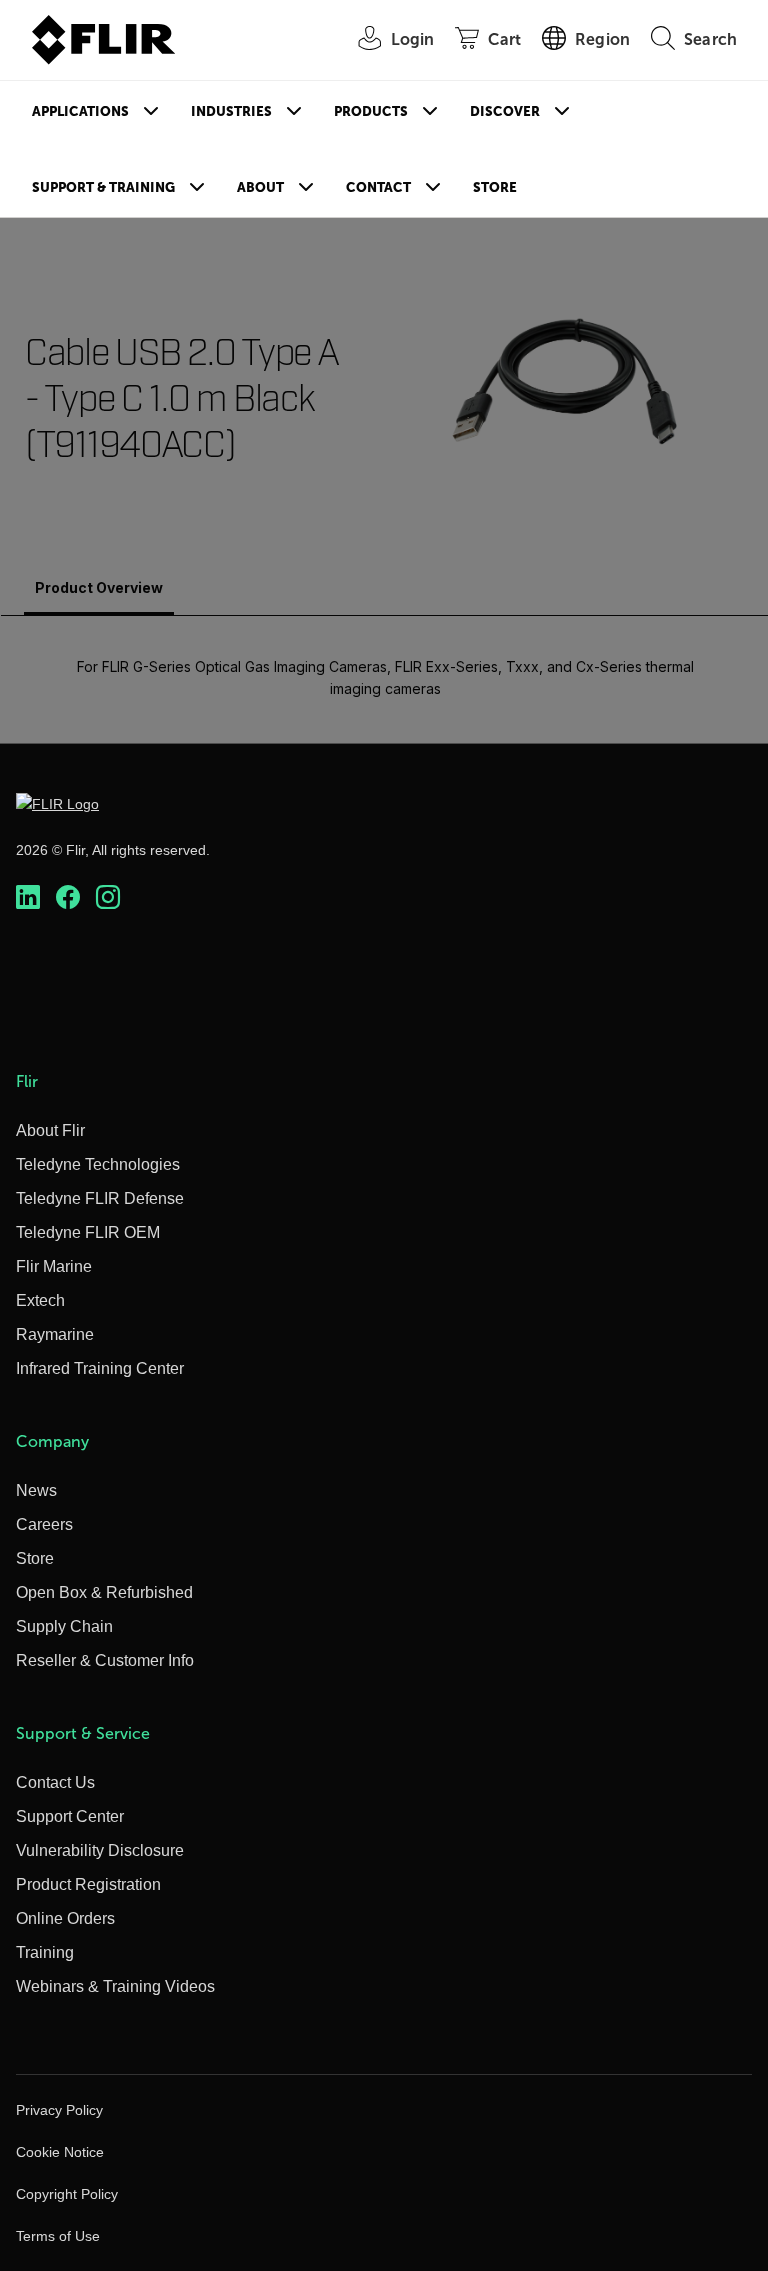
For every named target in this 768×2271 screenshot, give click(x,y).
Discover (505, 111)
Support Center (70, 1816)
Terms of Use (58, 2236)
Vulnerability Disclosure (100, 1850)
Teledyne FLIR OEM (88, 1232)
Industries (231, 111)
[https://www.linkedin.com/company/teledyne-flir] (28, 897)
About (260, 187)
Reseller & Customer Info (105, 1660)
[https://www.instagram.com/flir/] (108, 897)
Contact (378, 187)
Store (495, 187)
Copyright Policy (67, 2194)
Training (45, 1952)
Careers (44, 1524)
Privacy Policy (59, 2110)
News (36, 1490)
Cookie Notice (60, 2152)
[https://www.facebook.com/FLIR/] (68, 897)
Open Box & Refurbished (104, 1592)
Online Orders (65, 1918)
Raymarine (55, 1334)
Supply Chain (64, 1626)
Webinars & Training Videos (115, 1986)
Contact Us (55, 1782)
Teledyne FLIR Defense (100, 1198)
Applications (80, 111)
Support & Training (103, 187)
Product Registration (88, 1884)
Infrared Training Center (100, 1368)
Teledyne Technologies (98, 1164)
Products (371, 111)
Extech (40, 1300)
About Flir (50, 1130)
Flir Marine (54, 1266)
